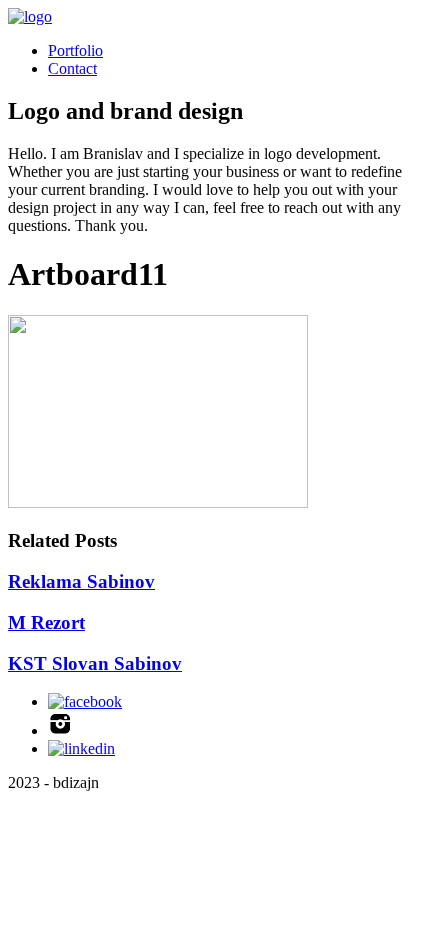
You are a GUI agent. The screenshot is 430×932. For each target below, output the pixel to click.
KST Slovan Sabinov (95, 663)
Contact (72, 68)
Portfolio (75, 50)
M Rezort (46, 622)
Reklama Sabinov (81, 581)
